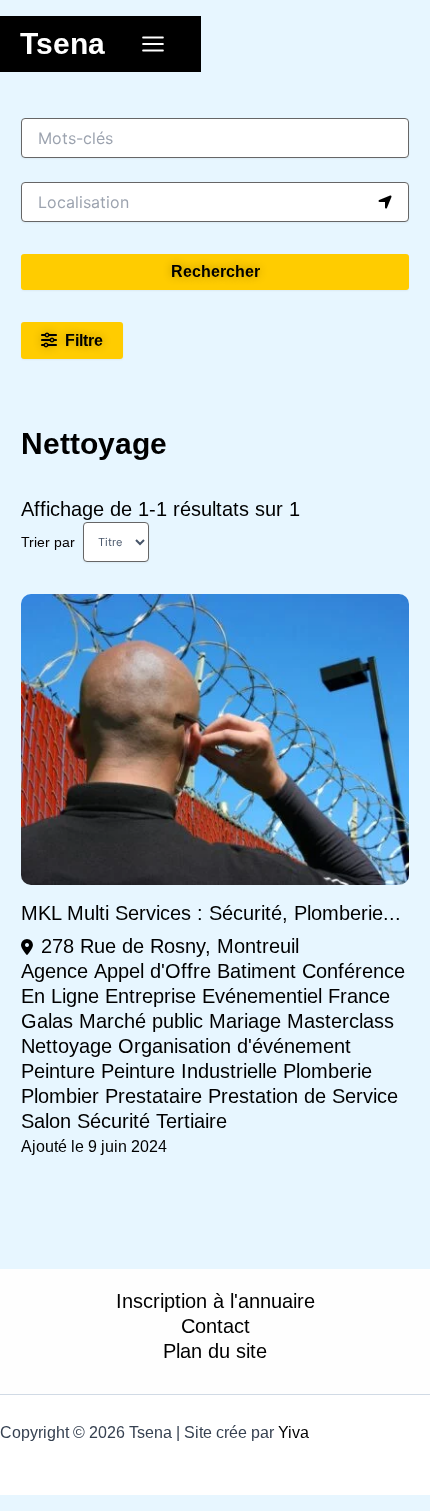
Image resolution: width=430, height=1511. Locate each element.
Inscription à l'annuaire (215, 1301)
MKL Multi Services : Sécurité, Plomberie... (211, 913)
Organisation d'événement (234, 1046)
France (359, 996)
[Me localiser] (385, 202)
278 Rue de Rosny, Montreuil (170, 946)
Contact (215, 1326)
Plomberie (327, 1071)
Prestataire (153, 1096)
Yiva (293, 1432)
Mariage (245, 1021)
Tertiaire (191, 1121)
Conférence (353, 971)
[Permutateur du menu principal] (153, 44)
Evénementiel (262, 996)
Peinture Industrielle (189, 1071)
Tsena (62, 43)
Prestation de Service (303, 1096)
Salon (46, 1121)
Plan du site (215, 1351)
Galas (47, 1021)
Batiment (256, 971)
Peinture (58, 1071)
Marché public (141, 1021)
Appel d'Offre (152, 971)
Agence (54, 971)
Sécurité (113, 1121)
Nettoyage (66, 1046)
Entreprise (150, 996)
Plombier (60, 1096)
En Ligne (60, 996)
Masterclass (340, 1021)
